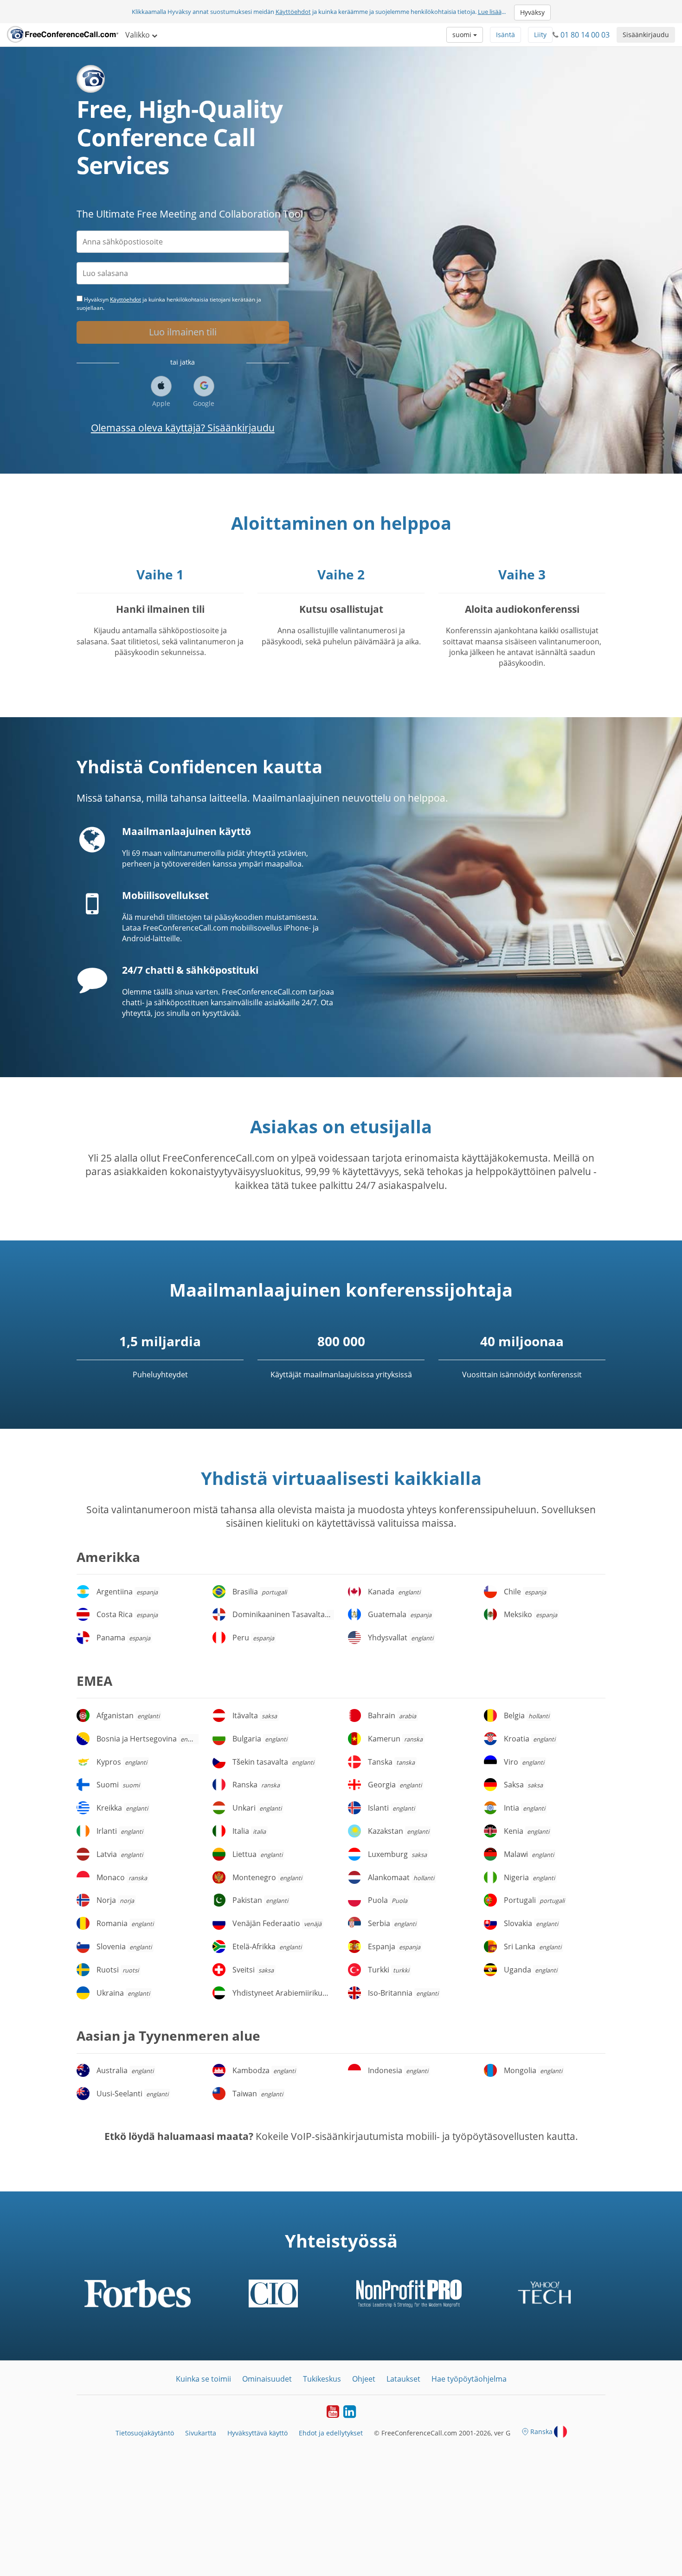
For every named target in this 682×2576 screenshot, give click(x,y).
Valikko (138, 35)
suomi (463, 35)
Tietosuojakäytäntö (145, 2433)
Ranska (541, 2431)
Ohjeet (364, 2379)
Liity (540, 35)
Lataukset (403, 2379)
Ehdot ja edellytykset (331, 2433)
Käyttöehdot (293, 12)
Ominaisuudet (267, 2379)
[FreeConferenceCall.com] (63, 35)
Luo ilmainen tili (183, 332)
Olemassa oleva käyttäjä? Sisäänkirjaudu (183, 428)
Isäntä (505, 35)
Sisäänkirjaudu (646, 35)
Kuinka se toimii (203, 2379)
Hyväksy (532, 12)
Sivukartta (201, 2433)
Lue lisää (490, 12)
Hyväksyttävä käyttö (257, 2433)
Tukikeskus (322, 2379)
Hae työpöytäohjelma (469, 2379)
